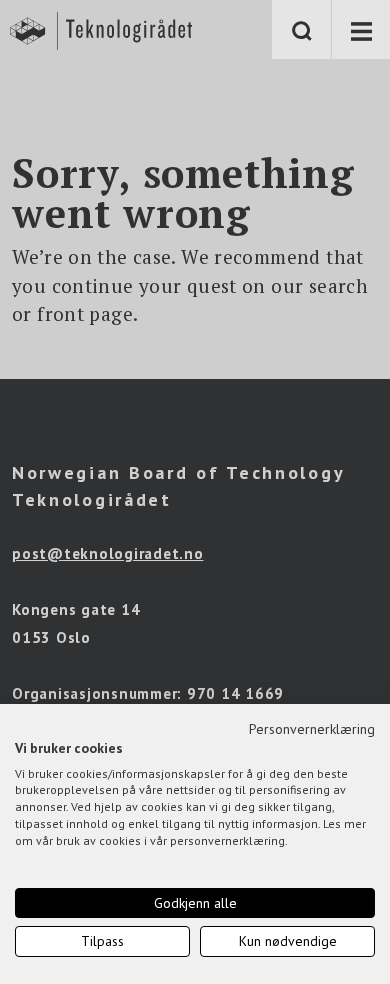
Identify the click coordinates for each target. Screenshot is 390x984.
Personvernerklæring (312, 729)
